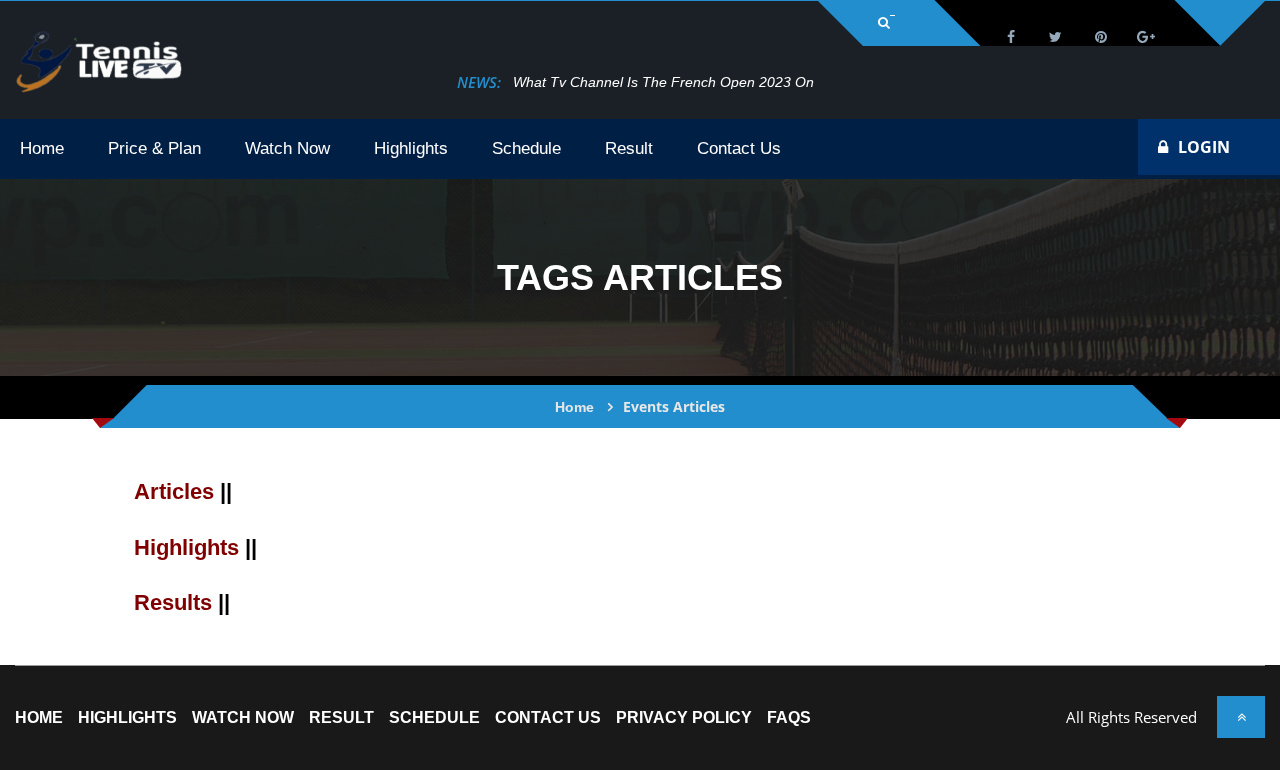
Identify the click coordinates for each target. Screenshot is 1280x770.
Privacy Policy (684, 718)
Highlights (127, 718)
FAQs (789, 718)
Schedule (434, 718)
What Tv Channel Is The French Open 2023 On (663, 82)
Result (341, 718)
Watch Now (243, 718)
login (1204, 147)
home (39, 718)
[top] (1241, 717)
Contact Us (548, 718)
